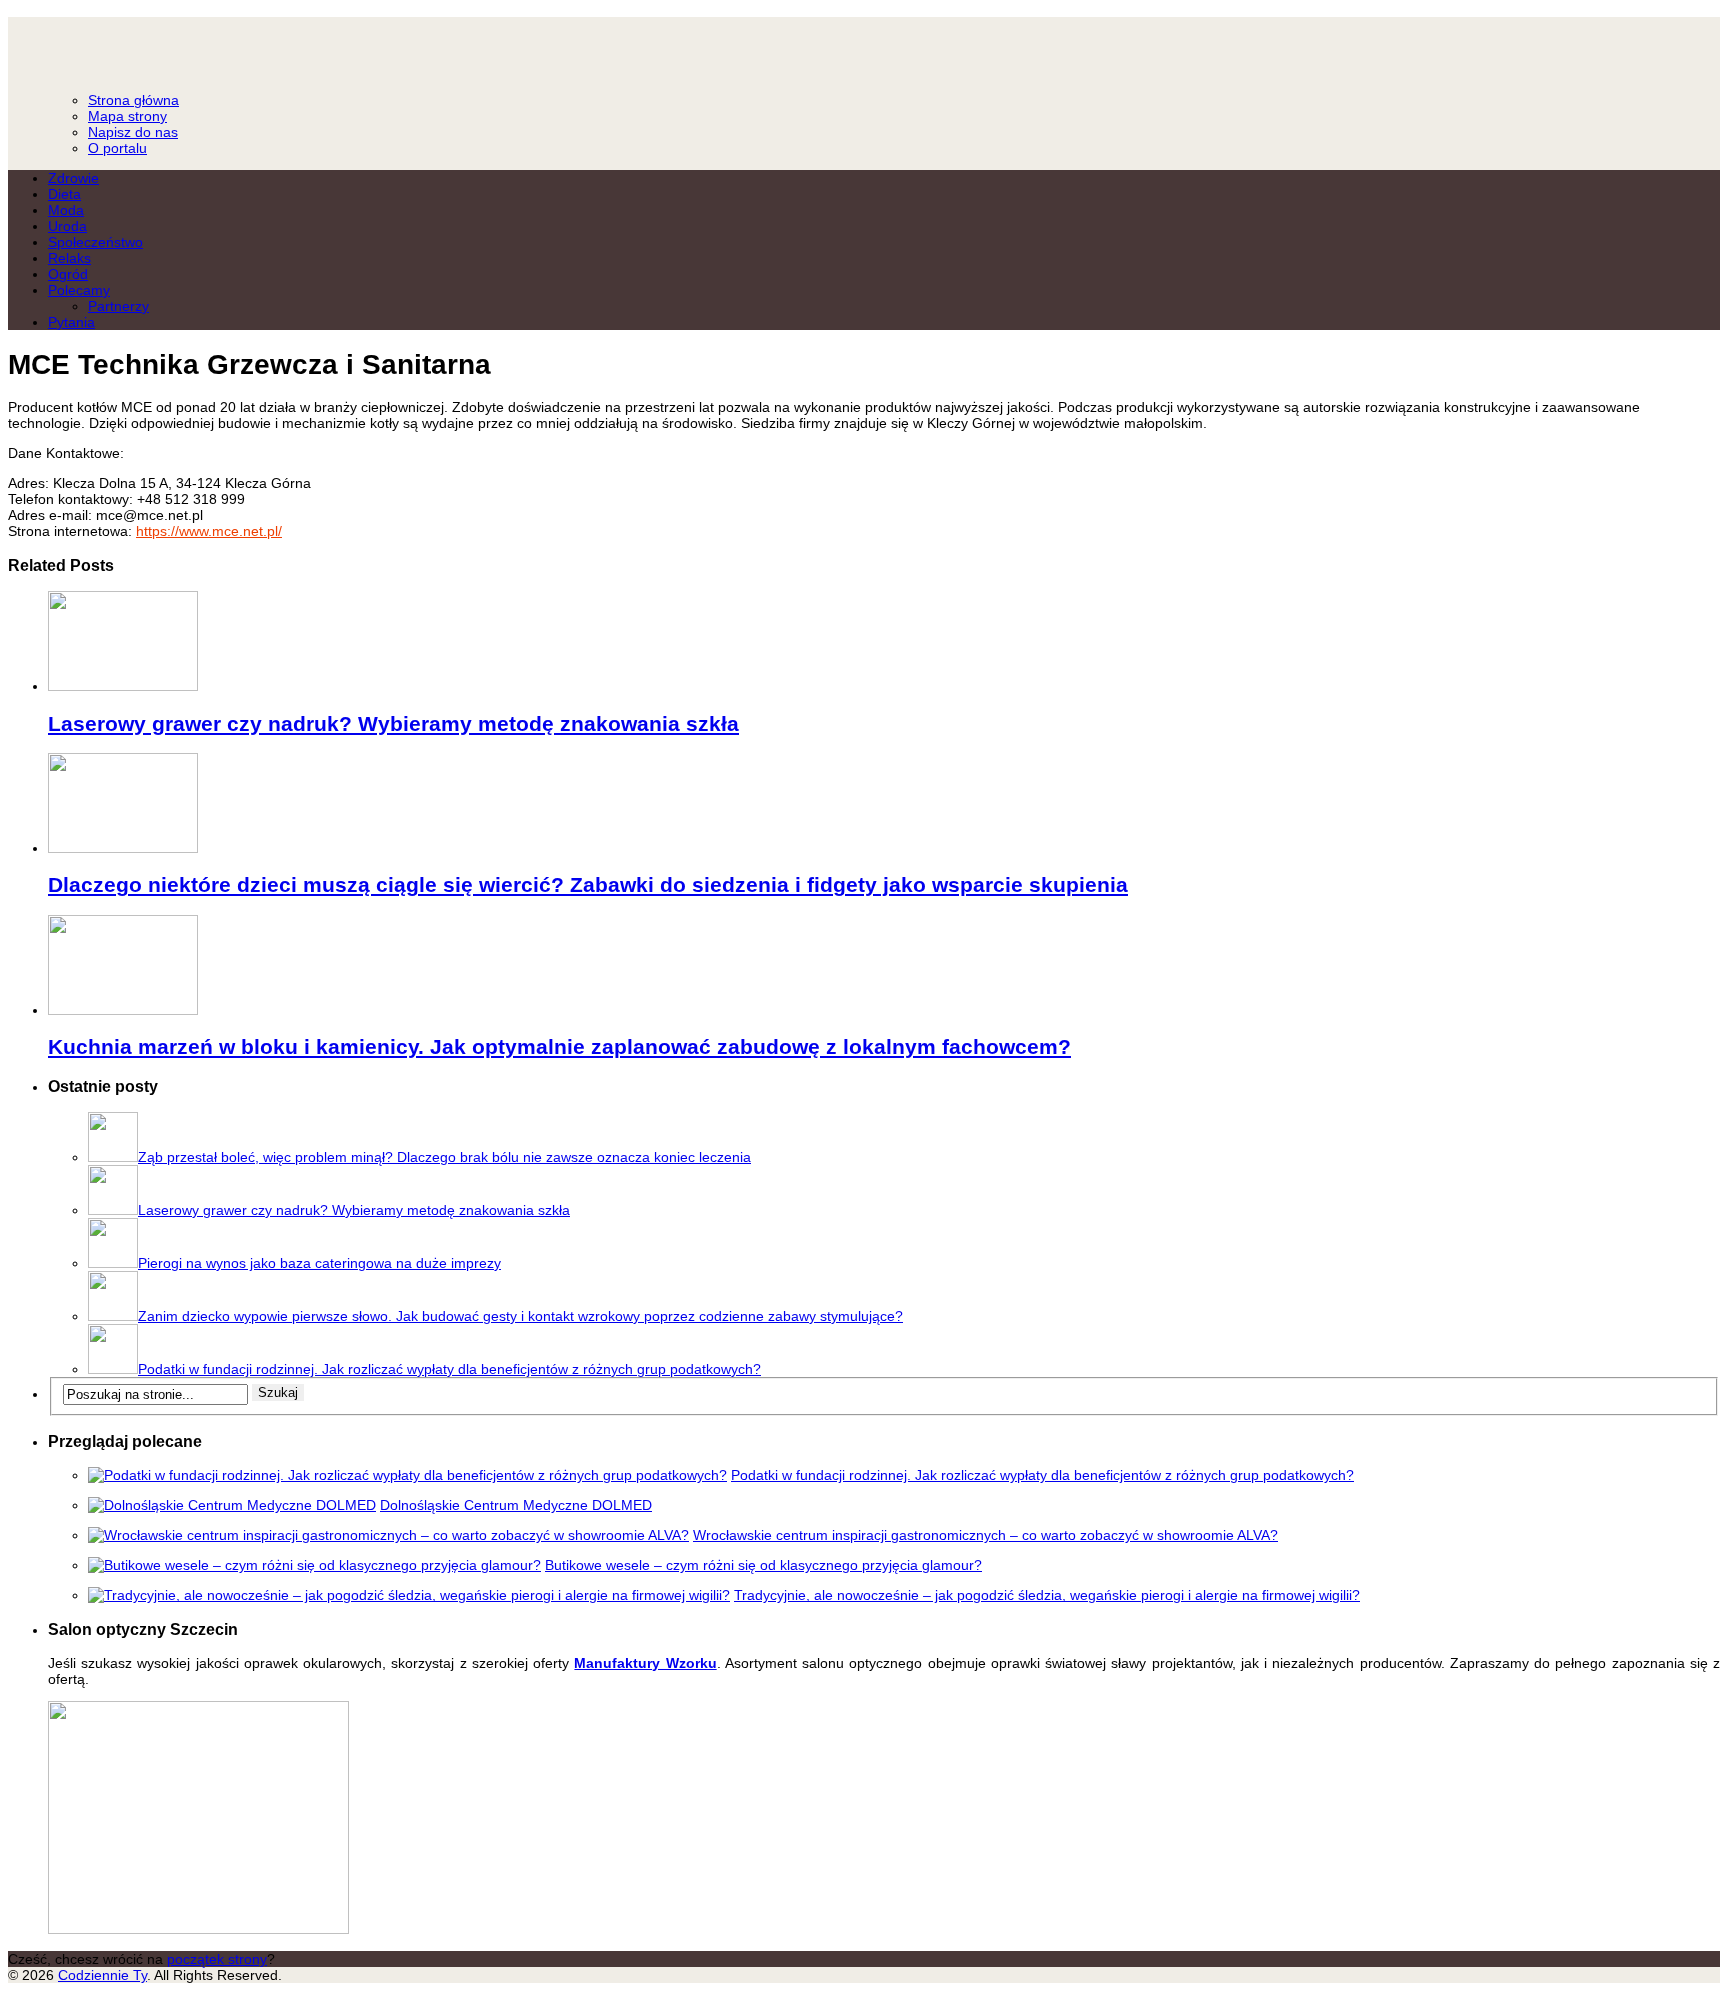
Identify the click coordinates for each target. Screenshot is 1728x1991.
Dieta (64, 194)
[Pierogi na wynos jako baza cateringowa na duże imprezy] (113, 1263)
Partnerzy (118, 306)
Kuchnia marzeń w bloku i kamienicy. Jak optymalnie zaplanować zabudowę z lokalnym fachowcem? (559, 1046)
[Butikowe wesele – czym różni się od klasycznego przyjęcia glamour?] (314, 1565)
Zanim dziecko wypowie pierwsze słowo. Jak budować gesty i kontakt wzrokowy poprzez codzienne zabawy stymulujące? (520, 1316)
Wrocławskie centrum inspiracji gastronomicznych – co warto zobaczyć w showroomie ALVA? (985, 1535)
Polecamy (79, 290)
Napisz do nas (133, 132)
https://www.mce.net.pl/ (209, 531)
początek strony (217, 1959)
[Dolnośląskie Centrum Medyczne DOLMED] (232, 1505)
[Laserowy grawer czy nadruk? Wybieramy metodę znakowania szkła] (123, 686)
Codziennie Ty (864, 45)
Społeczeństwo (95, 242)
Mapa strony (127, 116)
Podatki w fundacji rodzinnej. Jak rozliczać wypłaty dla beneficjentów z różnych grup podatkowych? (449, 1369)
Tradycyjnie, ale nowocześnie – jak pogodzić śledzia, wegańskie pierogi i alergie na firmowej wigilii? (1047, 1595)
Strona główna (133, 100)
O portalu (117, 148)
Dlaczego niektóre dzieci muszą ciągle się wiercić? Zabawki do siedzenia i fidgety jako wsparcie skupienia (588, 884)
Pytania (71, 322)
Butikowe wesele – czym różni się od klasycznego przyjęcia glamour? (763, 1565)
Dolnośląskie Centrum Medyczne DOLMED (516, 1505)
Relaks (69, 258)
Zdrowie (73, 178)
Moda (66, 210)
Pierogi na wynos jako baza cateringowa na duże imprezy (319, 1263)
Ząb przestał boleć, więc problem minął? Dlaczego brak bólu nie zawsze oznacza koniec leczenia (444, 1157)
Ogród (68, 274)
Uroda (67, 226)
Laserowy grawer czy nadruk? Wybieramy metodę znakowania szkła (393, 723)
